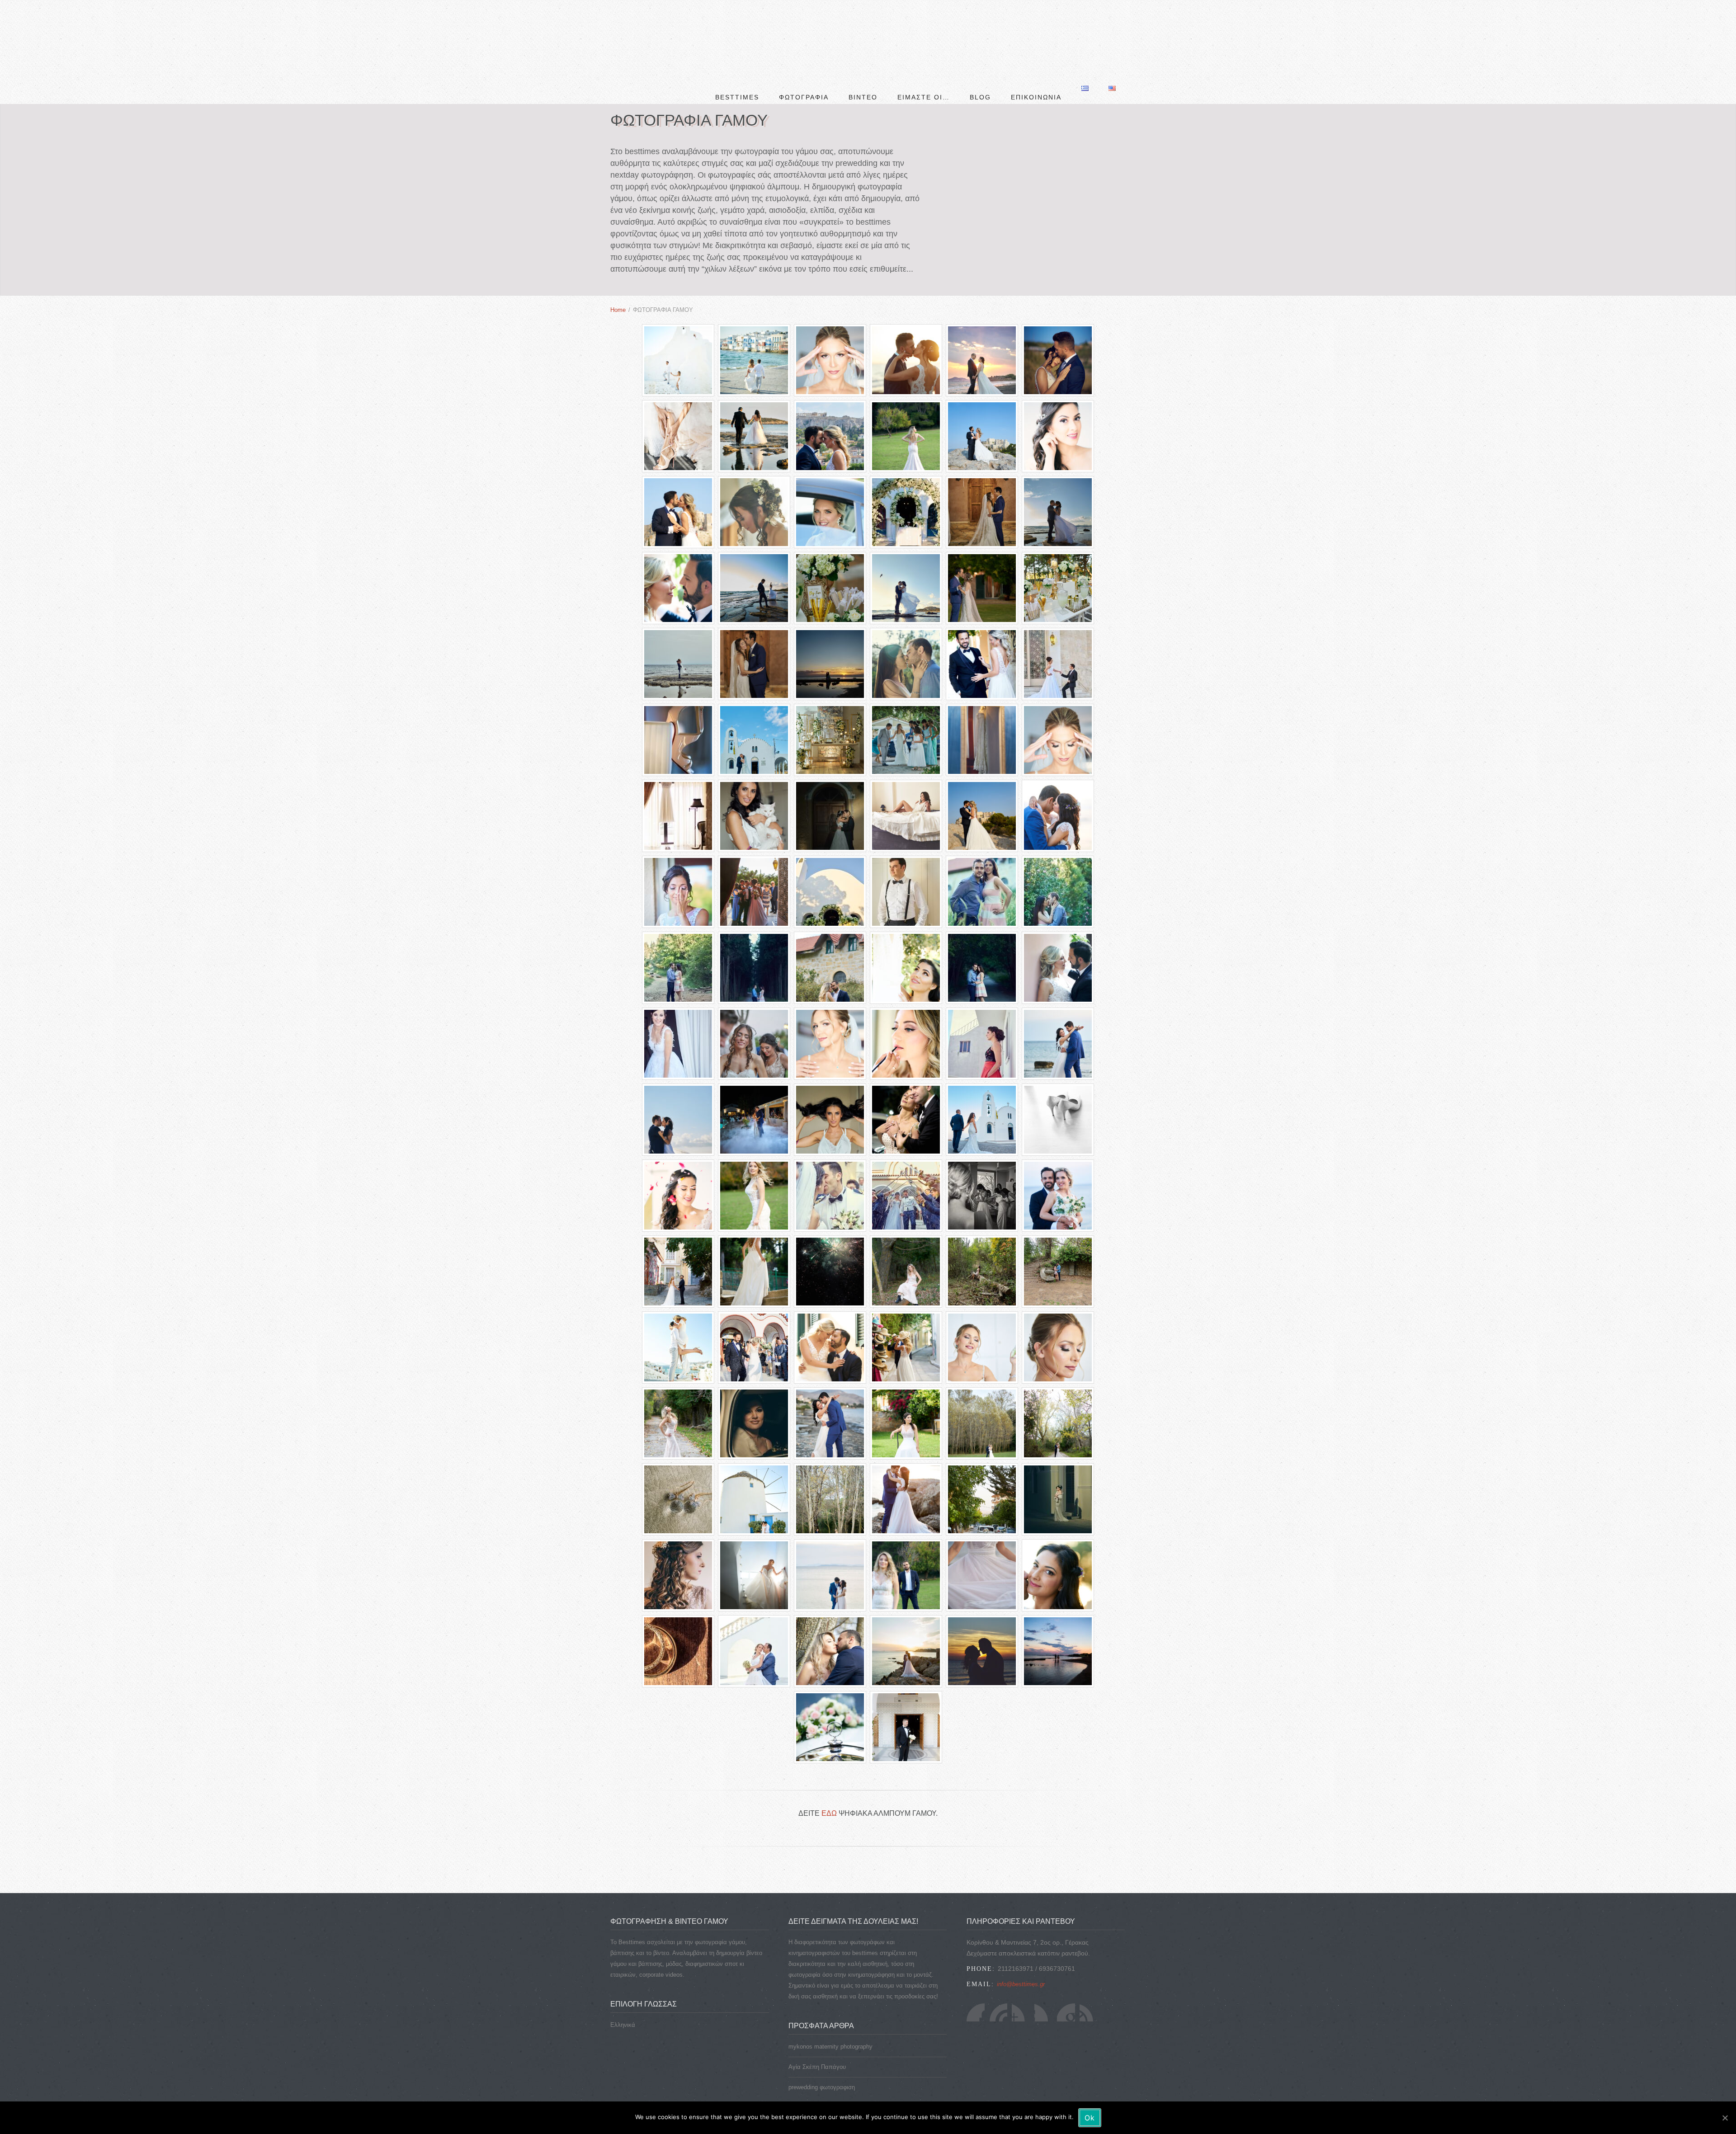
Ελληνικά (623, 1996)
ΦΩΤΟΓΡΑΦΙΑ (804, 29)
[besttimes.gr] (644, 23)
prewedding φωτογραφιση (822, 2058)
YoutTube (1021, 1983)
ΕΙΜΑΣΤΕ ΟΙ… (924, 29)
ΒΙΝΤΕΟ (863, 29)
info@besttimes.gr (1021, 1955)
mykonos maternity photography (830, 2018)
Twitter (998, 1983)
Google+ (1043, 1983)
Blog (980, 29)
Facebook (976, 1983)
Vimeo (1089, 1983)
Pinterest (1066, 1983)
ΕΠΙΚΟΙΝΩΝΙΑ (1036, 29)
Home (618, 281)
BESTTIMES (737, 29)
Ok (1090, 2118)
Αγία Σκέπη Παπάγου (817, 2038)
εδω (829, 1784)
